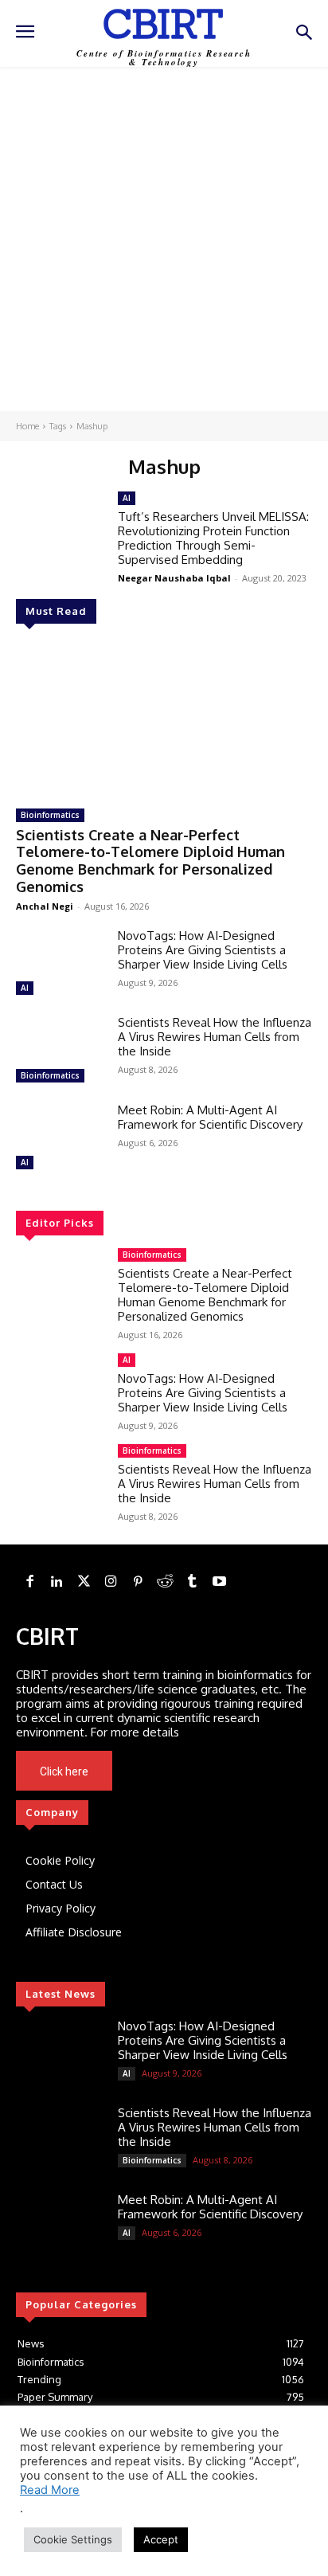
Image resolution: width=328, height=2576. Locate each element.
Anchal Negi (45, 906)
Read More (50, 2490)
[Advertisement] (164, 239)
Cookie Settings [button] (73, 2539)
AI (25, 988)
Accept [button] (161, 2539)
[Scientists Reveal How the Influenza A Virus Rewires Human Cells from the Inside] (61, 1051)
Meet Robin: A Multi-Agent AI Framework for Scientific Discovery (210, 1117)
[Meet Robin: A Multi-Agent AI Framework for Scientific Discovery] (61, 1139)
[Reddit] (165, 1582)
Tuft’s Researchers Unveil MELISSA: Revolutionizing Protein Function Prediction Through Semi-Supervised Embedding (213, 538)
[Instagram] (111, 1582)
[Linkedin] (57, 1582)
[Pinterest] (138, 1582)
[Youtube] (213, 1772)
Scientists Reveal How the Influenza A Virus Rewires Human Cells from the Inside (215, 1037)
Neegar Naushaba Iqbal (174, 578)
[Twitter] (84, 1582)
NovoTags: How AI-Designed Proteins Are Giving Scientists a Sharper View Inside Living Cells (203, 950)
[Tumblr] (192, 1582)
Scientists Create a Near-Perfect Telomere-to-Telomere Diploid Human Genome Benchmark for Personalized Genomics (150, 861)
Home (27, 426)
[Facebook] (29, 1582)
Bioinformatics (50, 815)
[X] (190, 1772)
